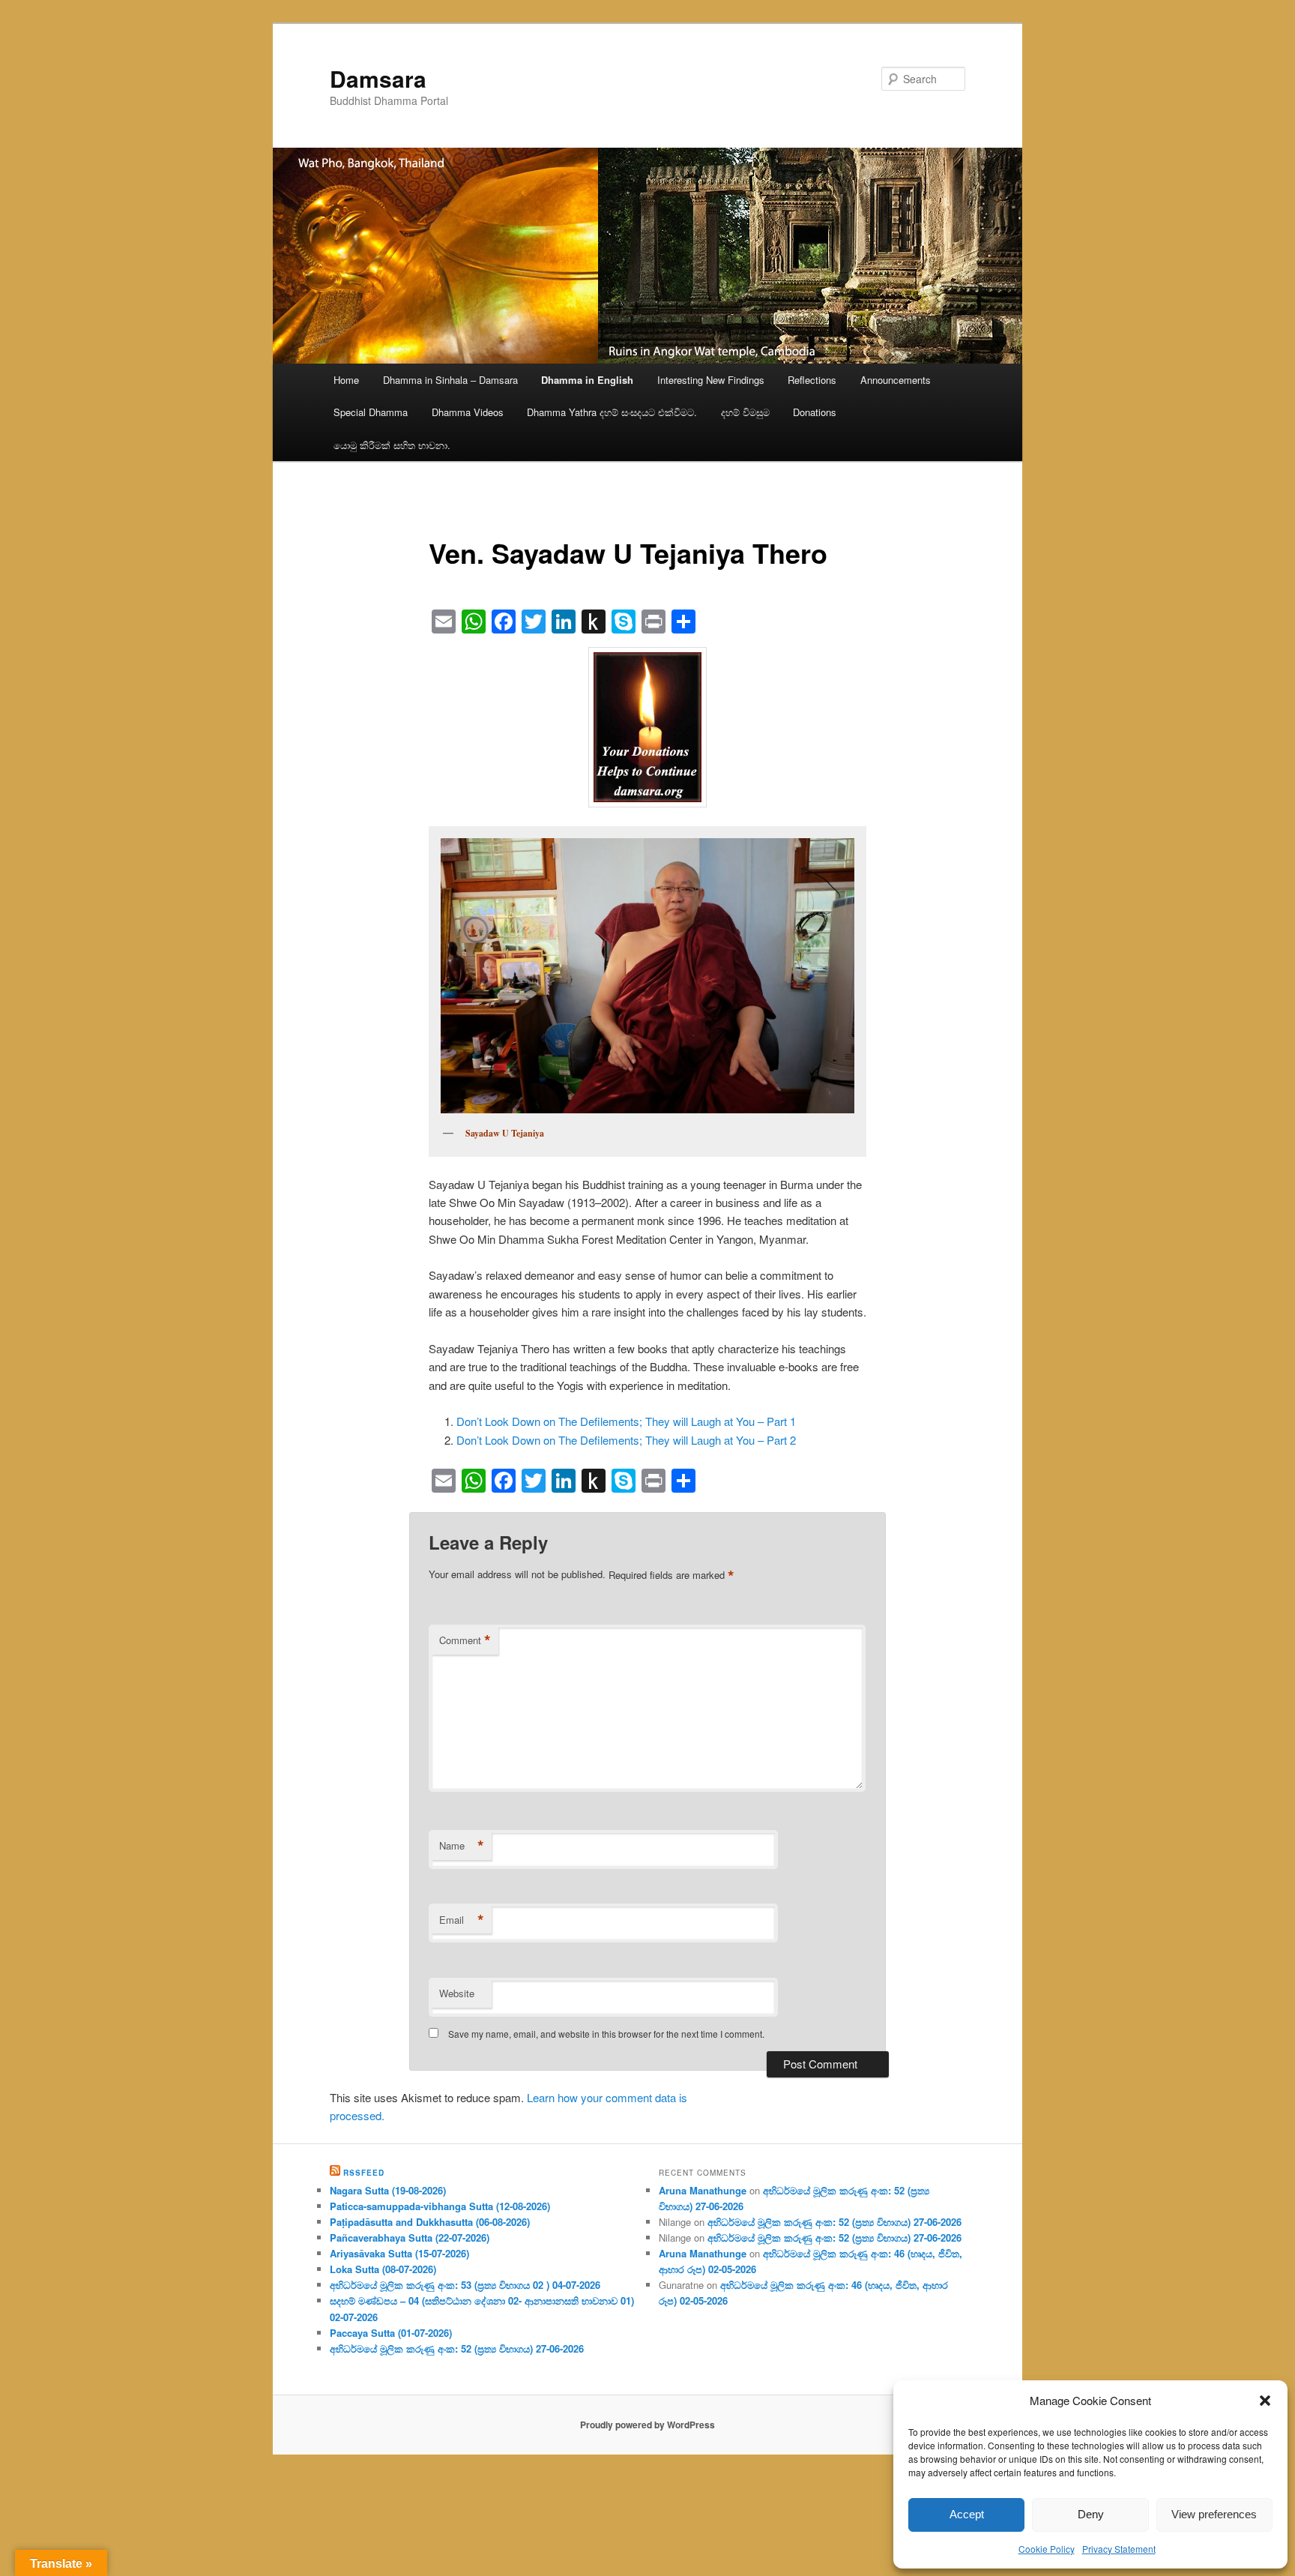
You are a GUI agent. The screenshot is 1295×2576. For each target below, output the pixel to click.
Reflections (812, 380)
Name (462, 1846)
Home (346, 380)
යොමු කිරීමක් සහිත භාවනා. (392, 445)
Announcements (896, 380)
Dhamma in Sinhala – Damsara (450, 380)
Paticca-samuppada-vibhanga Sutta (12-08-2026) (440, 2206)
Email (462, 1920)
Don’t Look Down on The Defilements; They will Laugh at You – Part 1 (626, 1421)
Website (457, 1993)
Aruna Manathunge (703, 2190)
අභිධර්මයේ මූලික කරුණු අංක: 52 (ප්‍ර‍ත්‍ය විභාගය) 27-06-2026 (457, 2348)
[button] (1265, 2401)
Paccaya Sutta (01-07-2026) (391, 2333)
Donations (815, 412)
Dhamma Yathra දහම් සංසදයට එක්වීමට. (612, 412)
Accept (967, 2514)
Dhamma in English (587, 380)
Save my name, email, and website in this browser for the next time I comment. (606, 2034)
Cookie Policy (1047, 2549)
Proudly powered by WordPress (647, 2425)
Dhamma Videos (468, 412)
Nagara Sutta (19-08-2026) (388, 2190)
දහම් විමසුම (745, 412)
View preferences (1214, 2514)
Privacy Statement (1119, 2549)
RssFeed (364, 2173)
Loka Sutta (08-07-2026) (383, 2269)
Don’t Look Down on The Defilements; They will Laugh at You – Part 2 (626, 1440)
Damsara (378, 78)
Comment (465, 1640)
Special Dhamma (371, 412)
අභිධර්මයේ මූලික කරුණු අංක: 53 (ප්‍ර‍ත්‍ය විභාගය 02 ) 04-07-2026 (465, 2285)
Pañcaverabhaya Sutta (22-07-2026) (410, 2238)
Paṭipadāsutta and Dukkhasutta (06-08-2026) (430, 2222)
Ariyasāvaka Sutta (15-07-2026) (399, 2253)
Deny (1091, 2514)
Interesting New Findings (711, 380)
